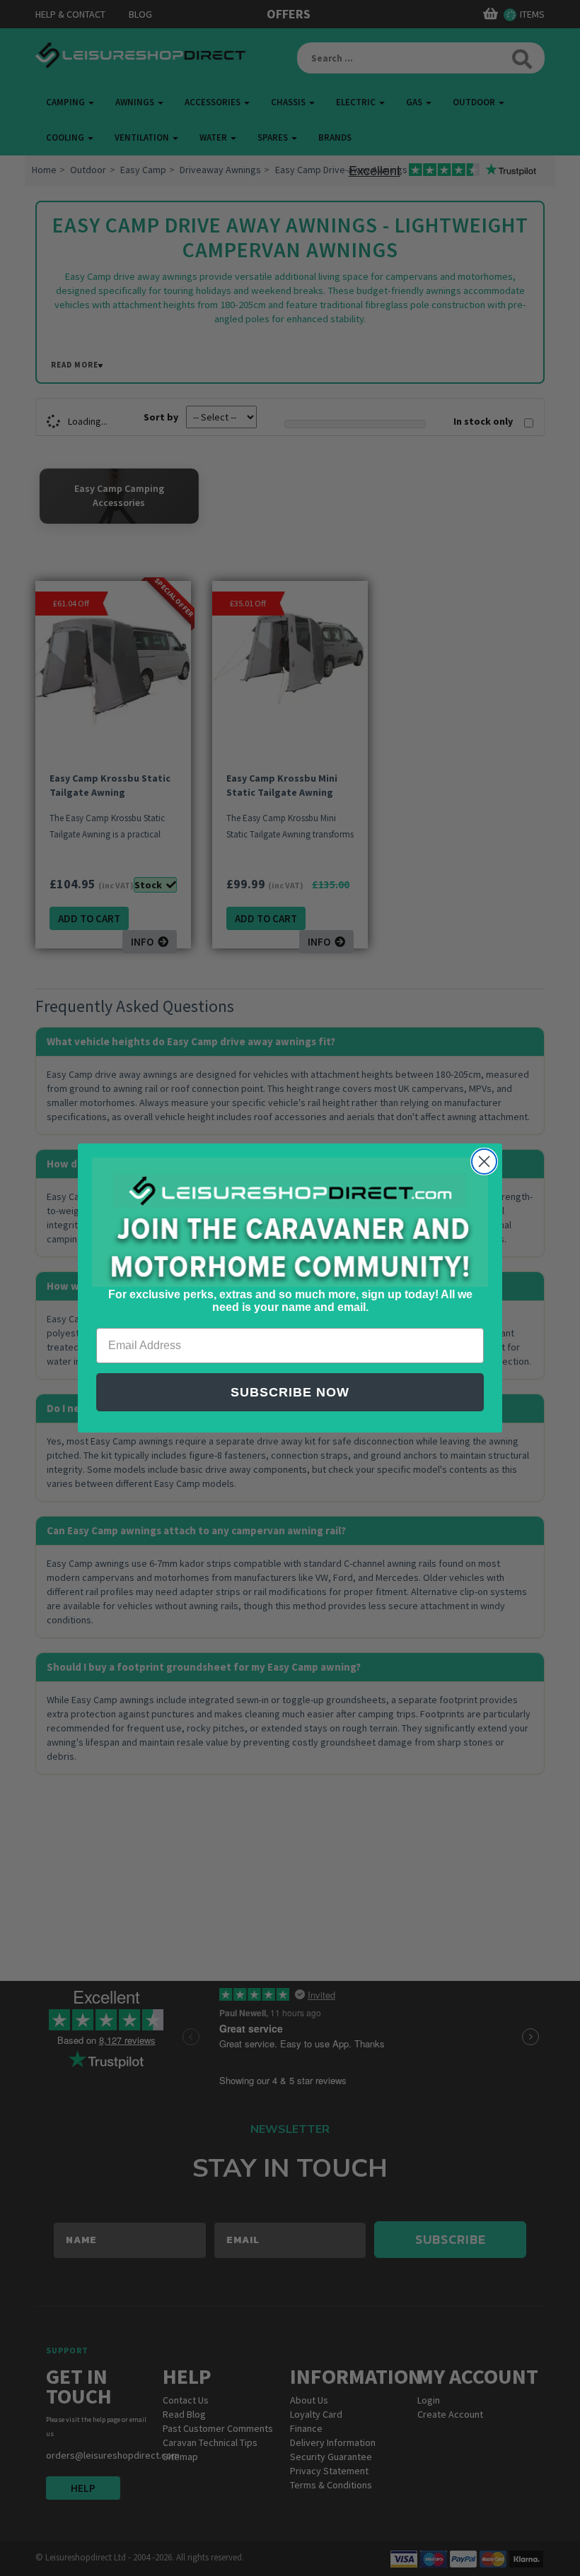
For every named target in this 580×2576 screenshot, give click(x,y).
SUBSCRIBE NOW (290, 1392)
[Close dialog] (484, 1161)
